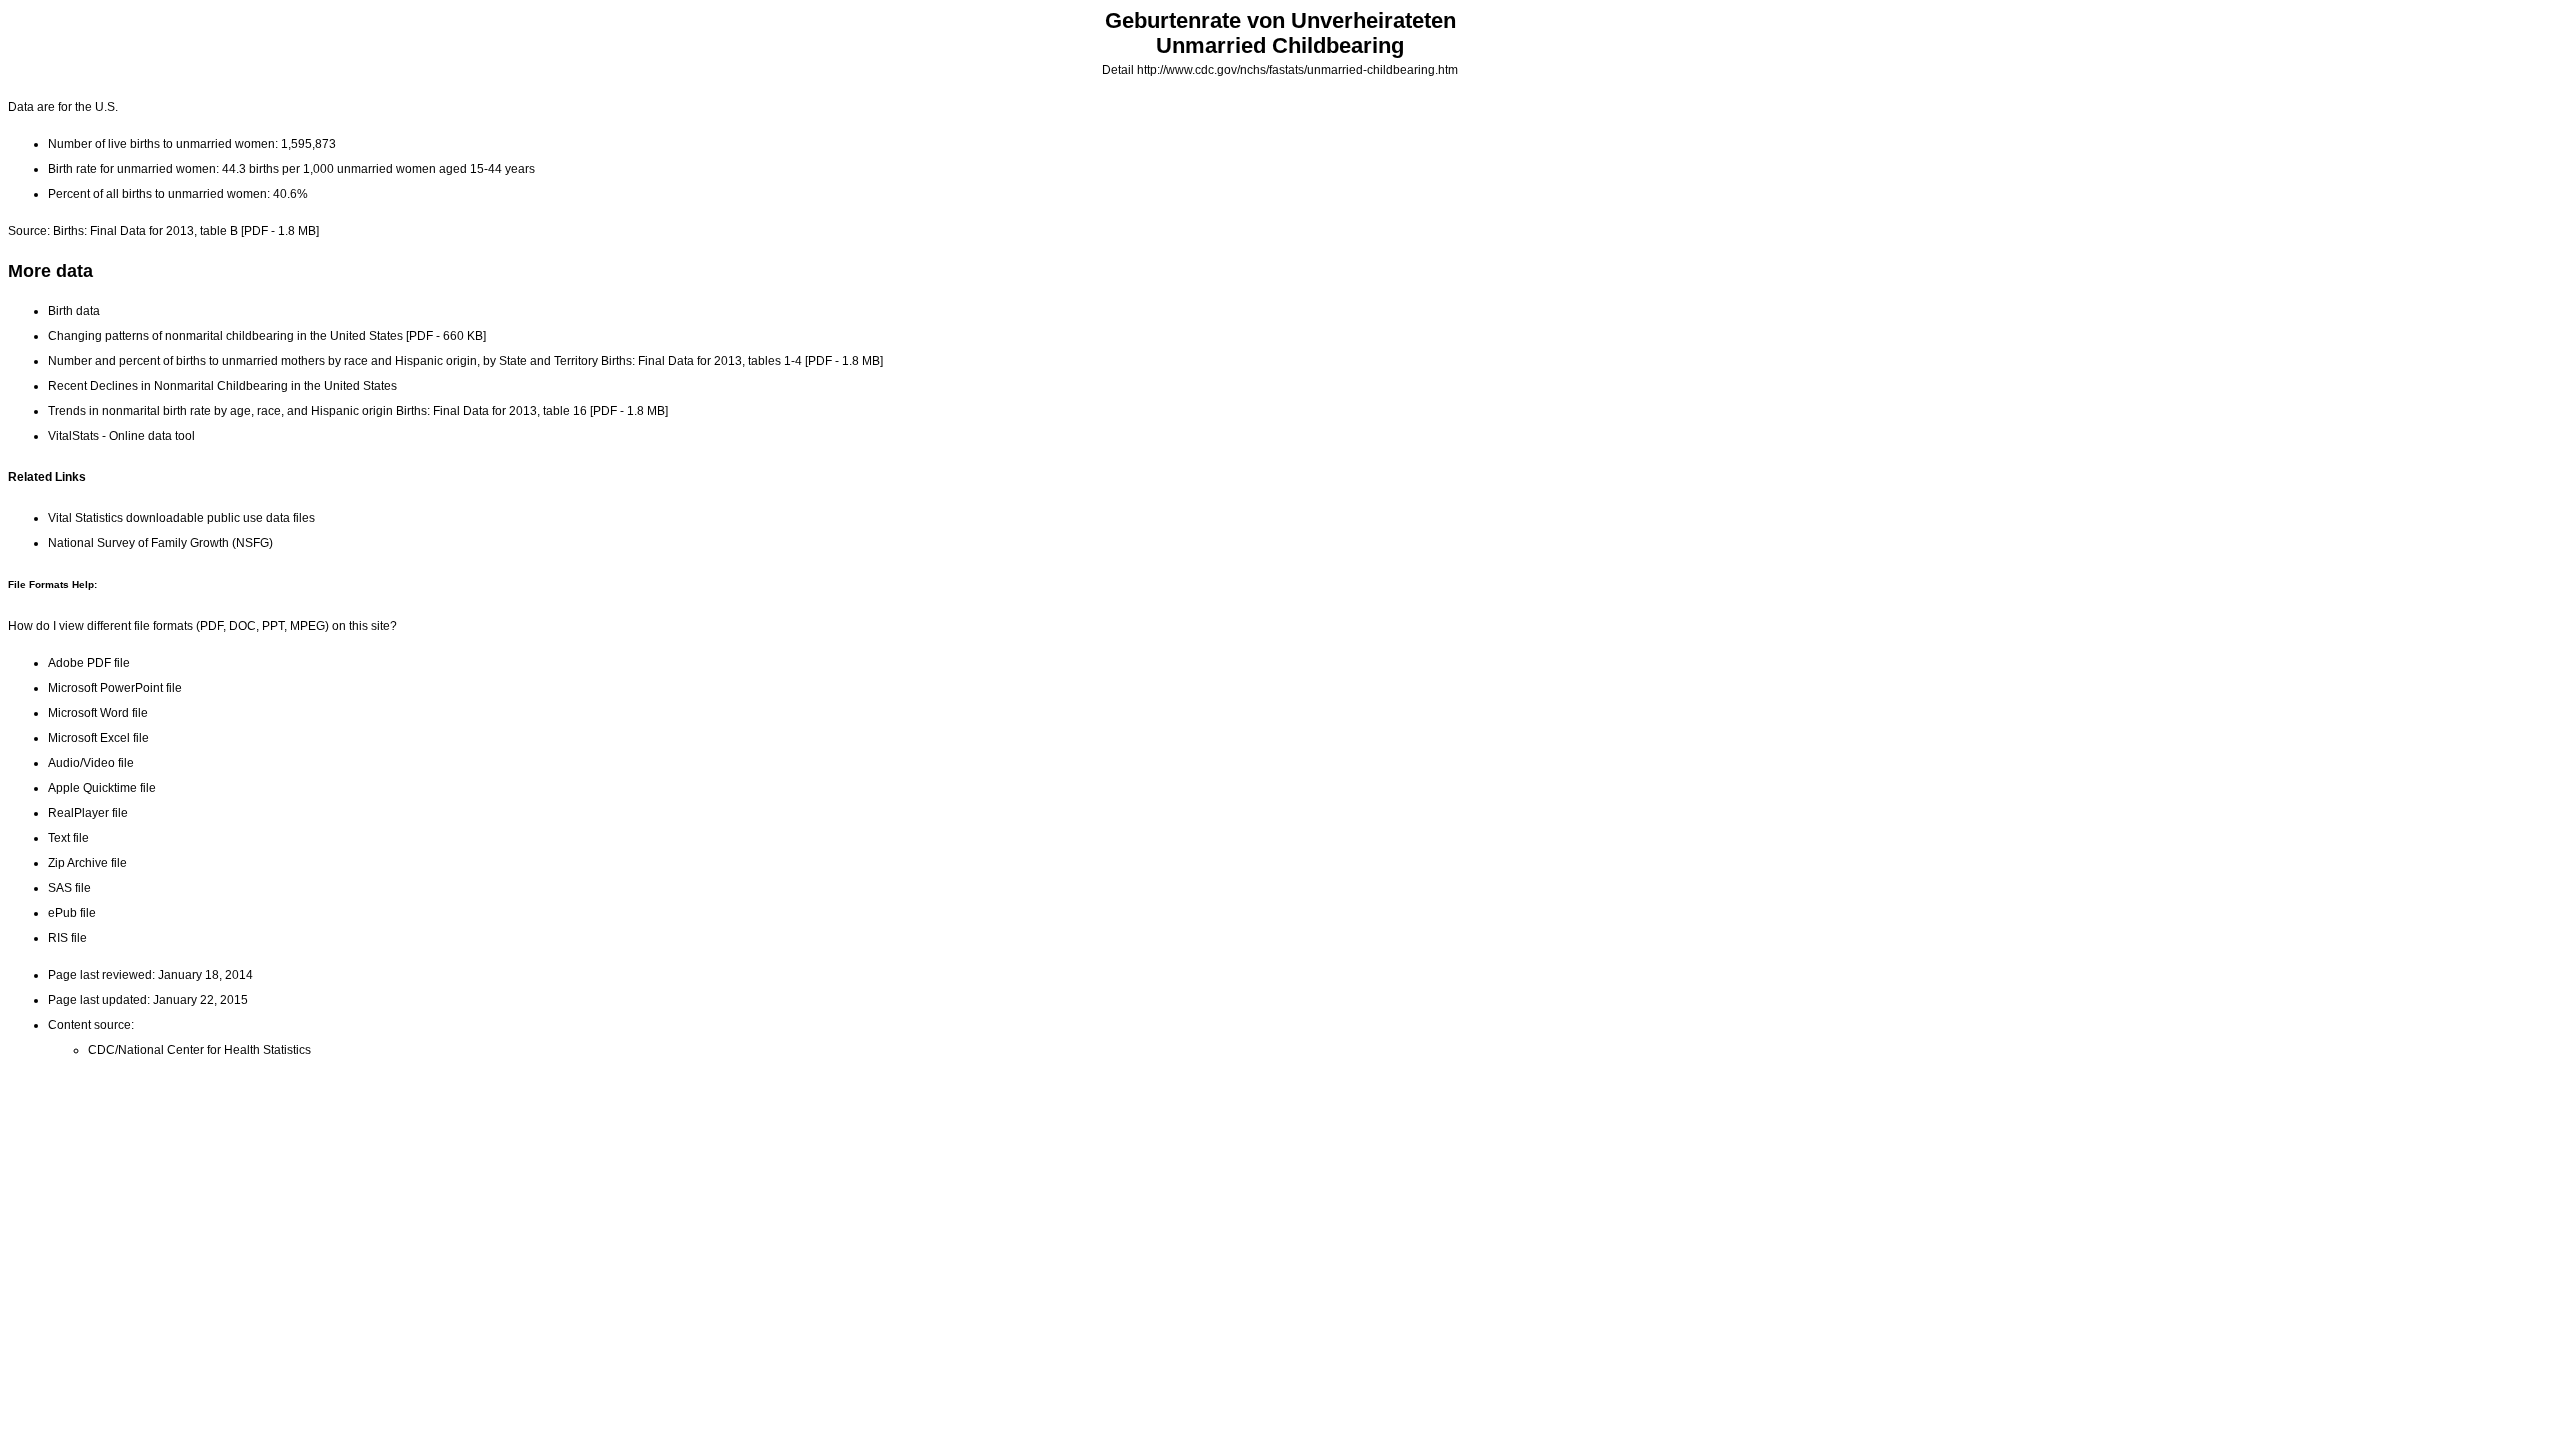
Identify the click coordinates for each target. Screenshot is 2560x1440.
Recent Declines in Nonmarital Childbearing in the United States (222, 386)
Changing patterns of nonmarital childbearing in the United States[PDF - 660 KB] (267, 336)
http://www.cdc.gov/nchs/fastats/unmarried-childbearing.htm (1297, 70)
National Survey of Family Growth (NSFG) (160, 543)
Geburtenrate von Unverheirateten (1280, 20)
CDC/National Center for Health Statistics (199, 1050)
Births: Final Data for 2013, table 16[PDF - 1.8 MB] (532, 411)
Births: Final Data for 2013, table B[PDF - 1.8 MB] (186, 231)
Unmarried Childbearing (1280, 45)
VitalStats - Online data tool (121, 436)
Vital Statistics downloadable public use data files (181, 518)
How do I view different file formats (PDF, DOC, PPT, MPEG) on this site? (202, 626)
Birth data (74, 311)
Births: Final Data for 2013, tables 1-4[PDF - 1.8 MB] (742, 361)
